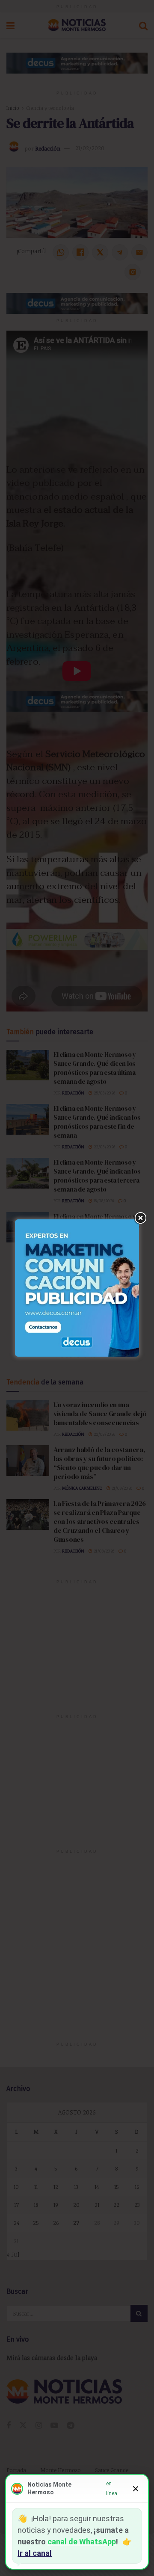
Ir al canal (35, 2553)
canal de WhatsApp (82, 2542)
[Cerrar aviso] (136, 2489)
